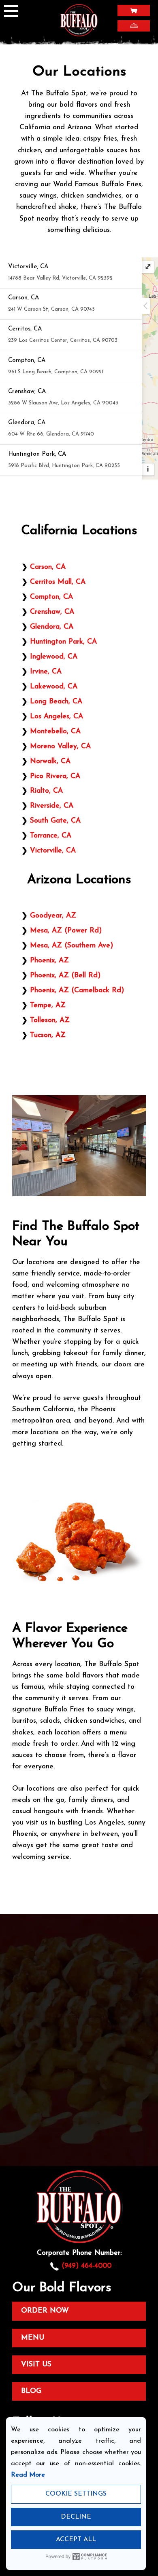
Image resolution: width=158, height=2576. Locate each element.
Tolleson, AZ (50, 1020)
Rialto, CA (46, 791)
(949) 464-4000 (86, 2266)
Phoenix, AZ (49, 961)
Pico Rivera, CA (55, 776)
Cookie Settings (76, 2494)
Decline (76, 2517)
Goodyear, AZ (53, 916)
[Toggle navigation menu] (14, 12)
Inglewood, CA (54, 657)
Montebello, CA (55, 731)
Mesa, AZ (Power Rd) (66, 931)
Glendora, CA (52, 627)
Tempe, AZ (48, 1005)
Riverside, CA (52, 806)
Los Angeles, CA (57, 717)
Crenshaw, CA (52, 612)
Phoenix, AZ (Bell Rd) (65, 975)
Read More (28, 2475)
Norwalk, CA (50, 761)
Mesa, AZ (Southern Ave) (72, 946)
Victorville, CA (53, 851)
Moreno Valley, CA (60, 746)
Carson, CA (48, 567)
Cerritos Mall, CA (58, 582)
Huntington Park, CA (63, 642)
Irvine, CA (46, 672)
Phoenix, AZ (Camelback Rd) (77, 990)
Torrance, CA (51, 836)
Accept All (76, 2540)
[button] (71, 273)
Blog (31, 2391)
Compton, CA (51, 597)
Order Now (45, 2311)
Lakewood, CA (54, 687)
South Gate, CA (55, 821)
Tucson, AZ (48, 1035)
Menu (33, 2338)
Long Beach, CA (56, 702)
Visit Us (36, 2364)
